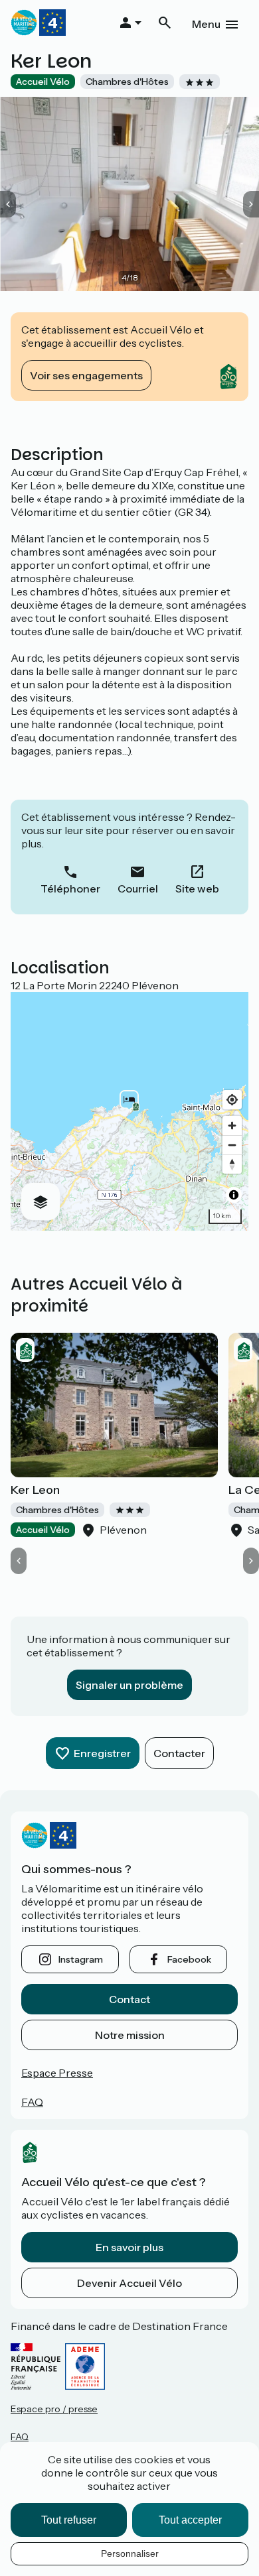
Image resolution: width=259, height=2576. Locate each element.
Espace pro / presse (54, 2409)
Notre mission (130, 2035)
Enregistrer (102, 1753)
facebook (189, 1959)
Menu (206, 24)
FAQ (32, 2102)
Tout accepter (190, 2520)
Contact (129, 1999)
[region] (129, 1111)
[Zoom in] (232, 1126)
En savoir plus (129, 2247)
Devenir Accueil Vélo (129, 2283)
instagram (81, 1959)
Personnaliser (130, 2553)
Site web (197, 889)
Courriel (138, 889)
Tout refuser (69, 2520)
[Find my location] (232, 1100)
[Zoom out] (232, 1145)
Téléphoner (70, 889)
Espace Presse (57, 2073)
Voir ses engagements (86, 375)
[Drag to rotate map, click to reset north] (232, 1164)
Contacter (179, 1753)
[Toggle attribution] (234, 1195)
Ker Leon (35, 1490)
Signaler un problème (129, 1685)
